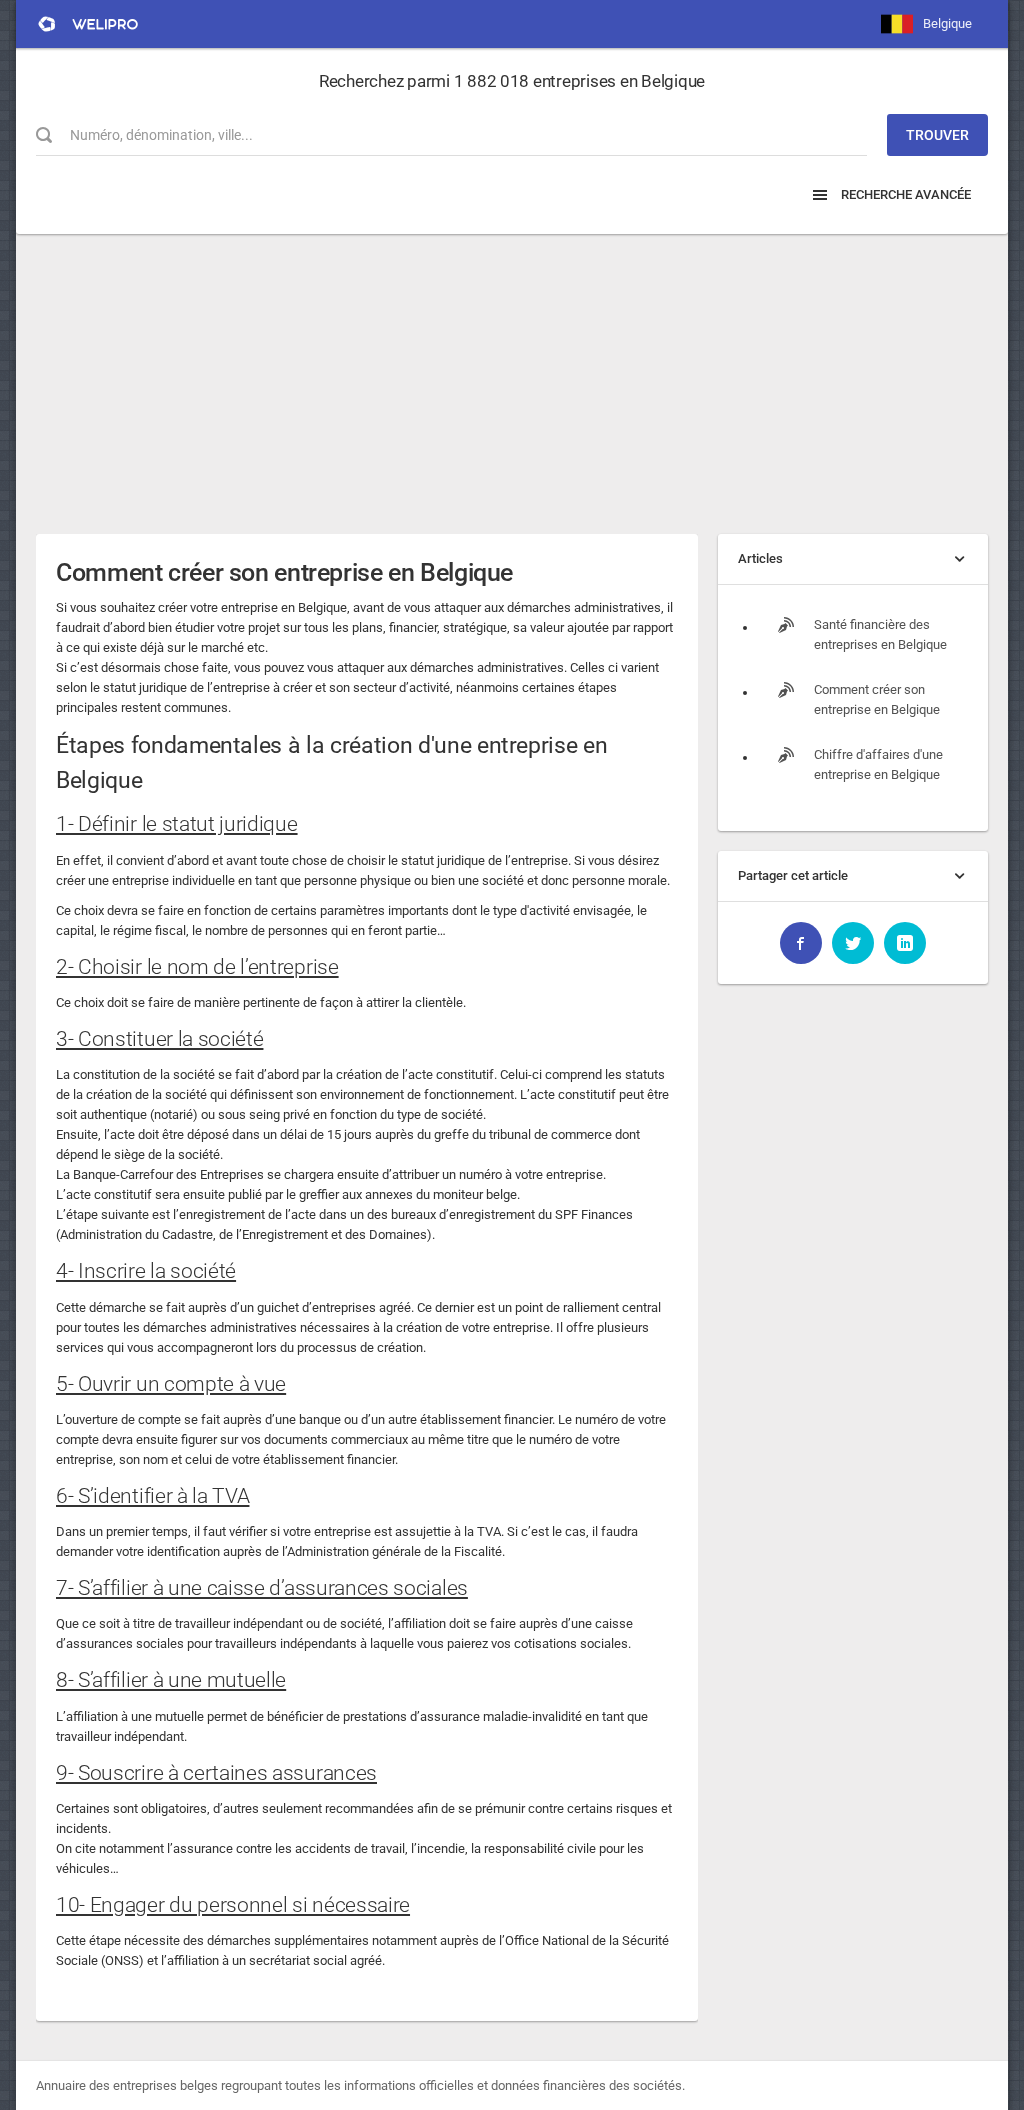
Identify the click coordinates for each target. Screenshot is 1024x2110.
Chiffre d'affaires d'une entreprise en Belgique (878, 764)
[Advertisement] (512, 374)
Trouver (937, 135)
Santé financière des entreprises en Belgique (880, 634)
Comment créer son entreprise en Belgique (284, 572)
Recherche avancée (904, 194)
